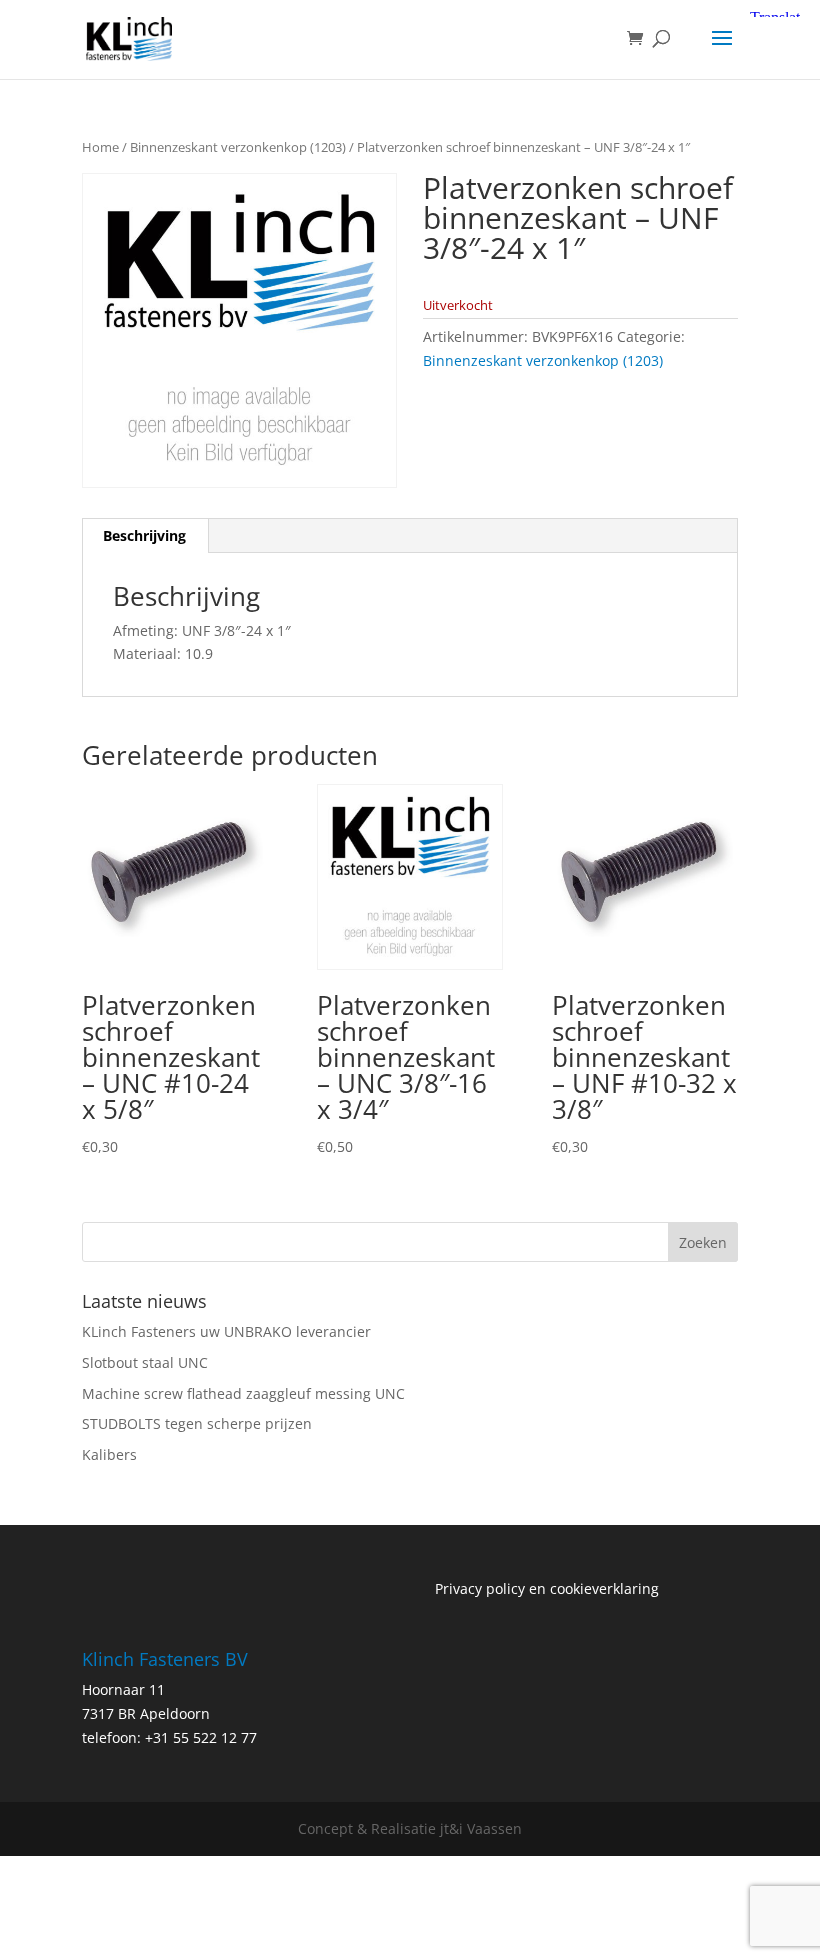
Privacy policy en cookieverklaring (547, 1588)
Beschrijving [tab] (144, 535)
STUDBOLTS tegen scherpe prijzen (197, 1423)
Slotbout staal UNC (145, 1362)
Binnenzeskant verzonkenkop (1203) (238, 147)
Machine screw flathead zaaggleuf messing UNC (243, 1393)
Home (100, 147)
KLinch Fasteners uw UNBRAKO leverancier (226, 1331)
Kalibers (109, 1454)
